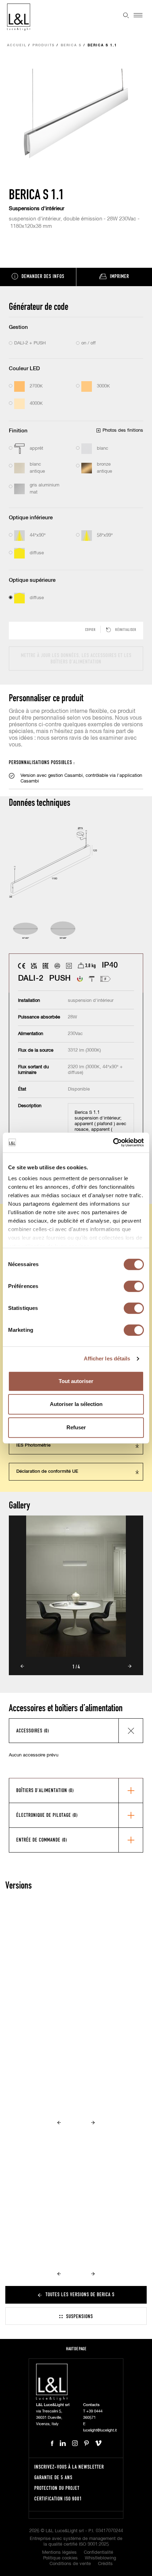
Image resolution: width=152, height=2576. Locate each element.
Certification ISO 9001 (58, 2498)
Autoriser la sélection (76, 1404)
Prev (22, 1666)
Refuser (76, 1427)
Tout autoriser (76, 1381)
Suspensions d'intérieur (37, 209)
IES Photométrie (33, 1445)
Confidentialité (98, 2553)
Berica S (71, 45)
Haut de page (76, 2349)
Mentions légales (59, 2553)
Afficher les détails (107, 1358)
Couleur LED (24, 369)
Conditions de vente (70, 2564)
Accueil (17, 45)
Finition (18, 431)
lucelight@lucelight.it (100, 2430)
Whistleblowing (100, 2558)
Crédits (105, 2564)
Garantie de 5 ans (53, 2477)
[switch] (134, 1286)
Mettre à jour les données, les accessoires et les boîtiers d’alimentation (76, 658)
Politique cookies (60, 2558)
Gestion (18, 327)
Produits (44, 45)
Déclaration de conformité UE (47, 1472)
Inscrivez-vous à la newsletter (69, 2467)
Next (130, 1666)
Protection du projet (57, 2488)
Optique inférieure (31, 518)
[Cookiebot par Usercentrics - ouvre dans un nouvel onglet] (113, 1142)
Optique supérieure (32, 580)
